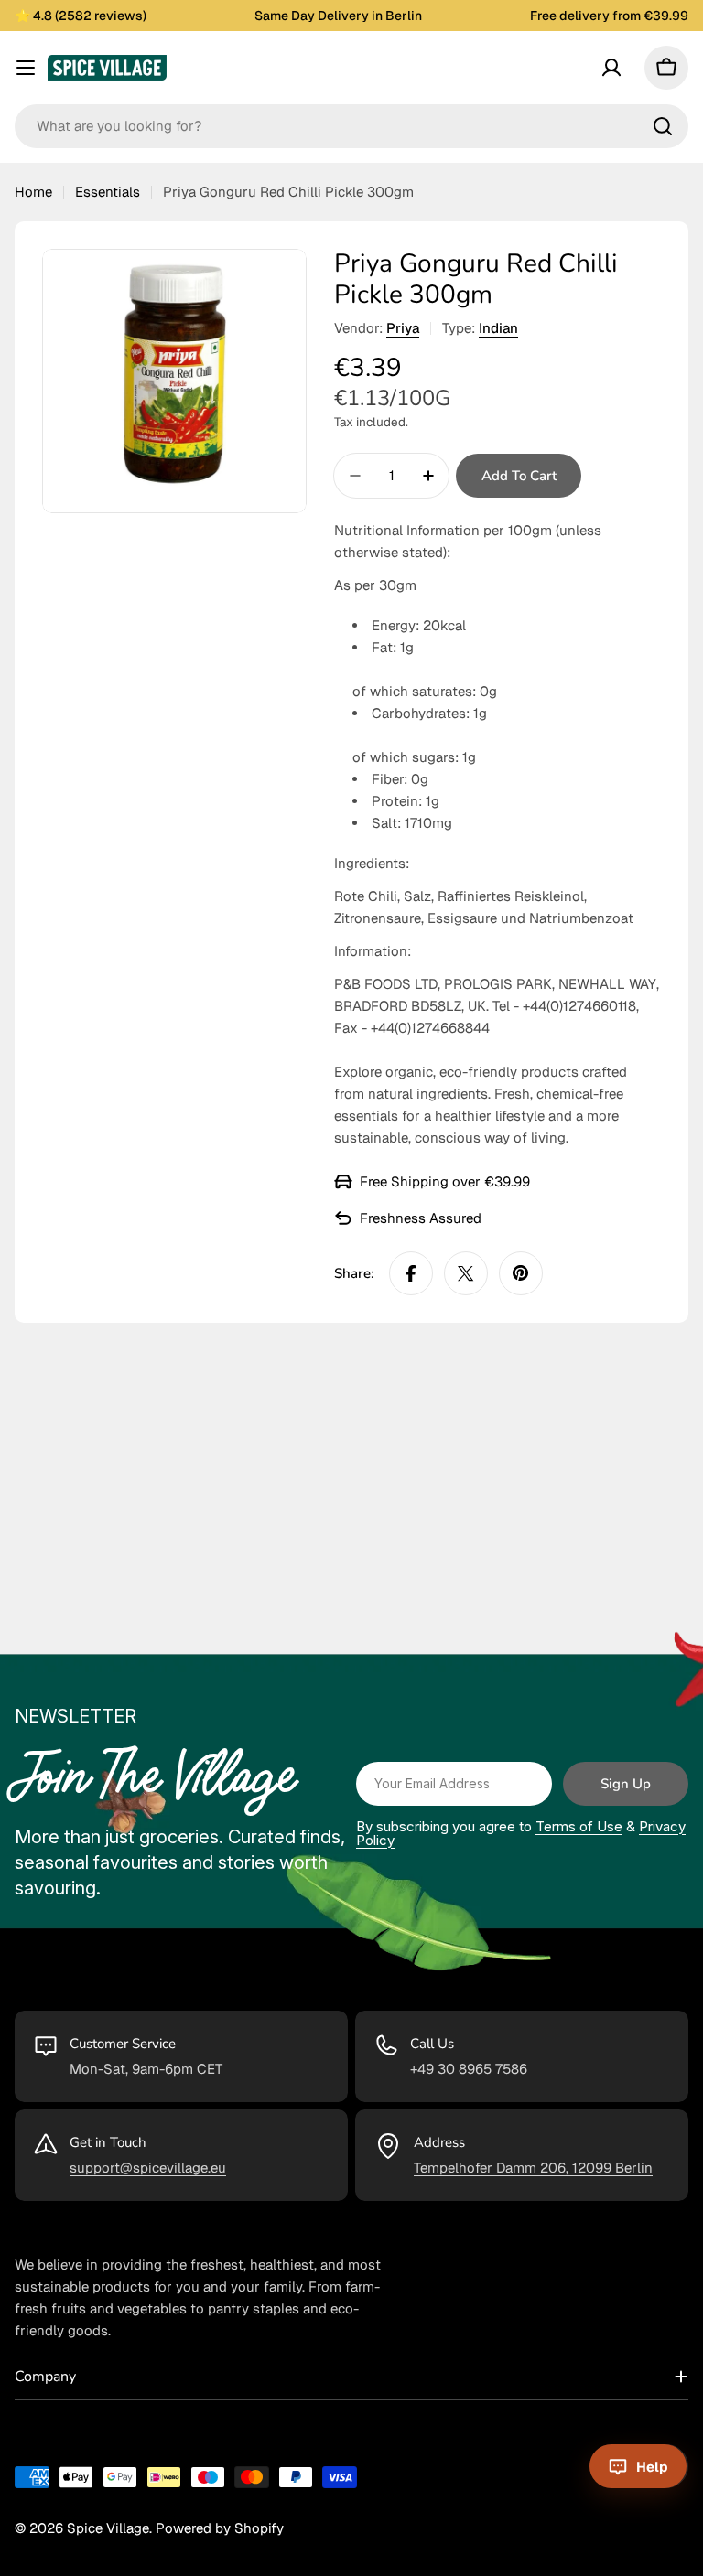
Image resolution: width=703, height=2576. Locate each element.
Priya (403, 328)
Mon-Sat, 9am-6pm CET (146, 2069)
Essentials (108, 192)
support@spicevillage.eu (148, 2168)
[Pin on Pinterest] (521, 1273)
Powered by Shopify (220, 2528)
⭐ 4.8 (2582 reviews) (81, 16)
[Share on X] (466, 1273)
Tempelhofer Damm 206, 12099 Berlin (533, 2168)
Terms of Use (579, 1826)
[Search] (663, 126)
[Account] (611, 68)
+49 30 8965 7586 (469, 2069)
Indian (498, 328)
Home (33, 192)
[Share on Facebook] (411, 1273)
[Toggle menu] (26, 68)
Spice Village (108, 2528)
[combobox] (351, 126)
